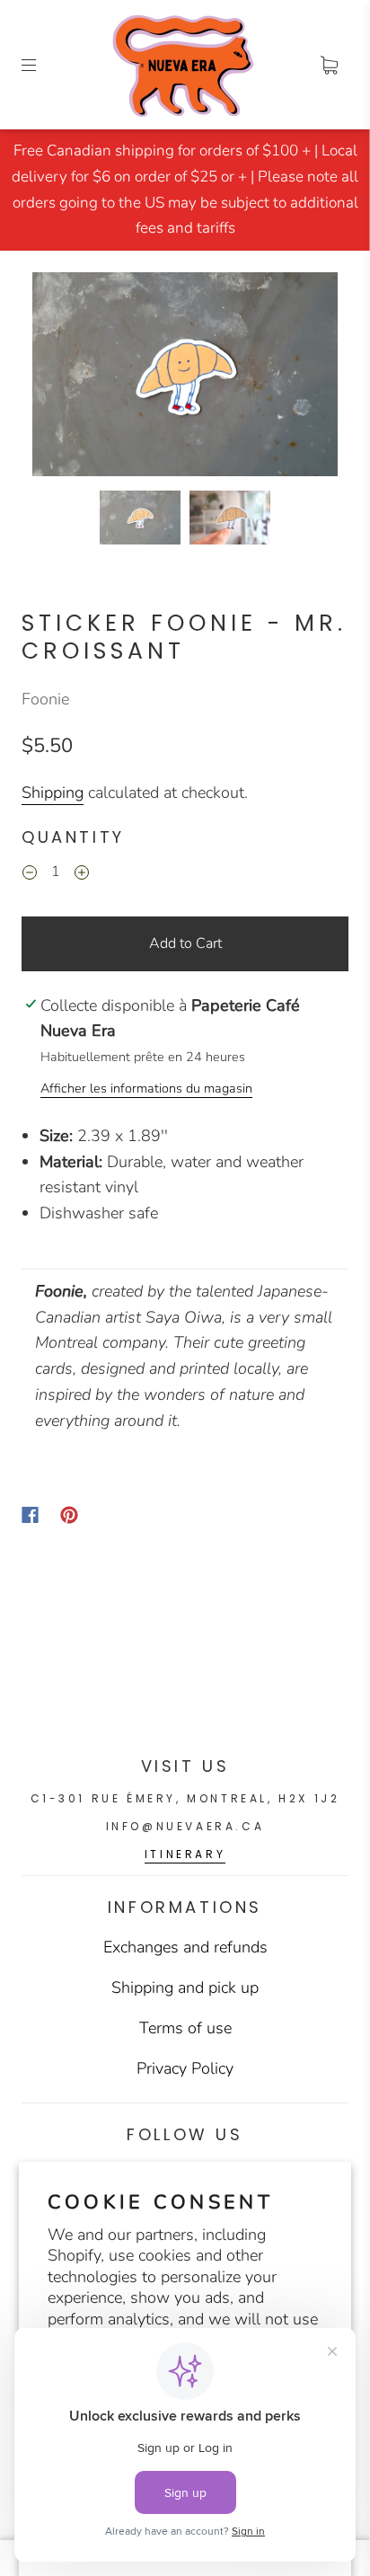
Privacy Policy (185, 2068)
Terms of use (185, 2028)
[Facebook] (30, 1515)
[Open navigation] (41, 65)
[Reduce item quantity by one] (30, 875)
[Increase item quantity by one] (82, 875)
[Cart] (329, 65)
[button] (63, 378)
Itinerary (185, 1854)
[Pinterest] (69, 1515)
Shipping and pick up (185, 1987)
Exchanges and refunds (185, 1947)
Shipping (53, 792)
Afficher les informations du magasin (146, 1088)
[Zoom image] (185, 378)
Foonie (45, 699)
